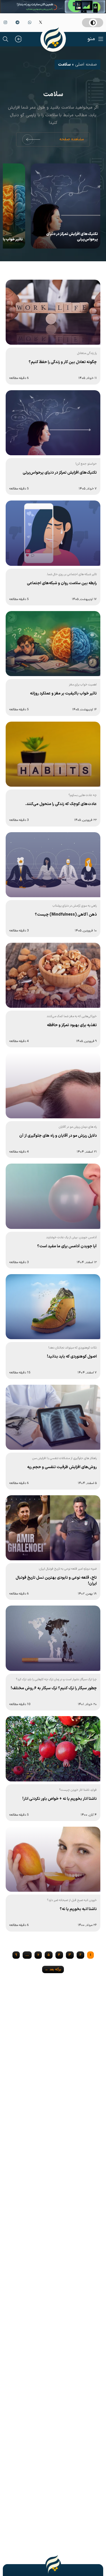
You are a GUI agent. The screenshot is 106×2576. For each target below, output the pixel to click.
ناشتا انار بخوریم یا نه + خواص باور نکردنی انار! (60, 1799)
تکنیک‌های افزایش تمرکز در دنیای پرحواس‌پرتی (72, 237)
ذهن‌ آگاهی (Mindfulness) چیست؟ (66, 915)
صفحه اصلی (86, 65)
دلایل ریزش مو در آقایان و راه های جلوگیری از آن (58, 1136)
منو (91, 39)
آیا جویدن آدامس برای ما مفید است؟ (67, 1246)
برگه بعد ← (53, 1969)
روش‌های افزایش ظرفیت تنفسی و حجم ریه (62, 1467)
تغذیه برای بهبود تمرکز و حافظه (72, 1025)
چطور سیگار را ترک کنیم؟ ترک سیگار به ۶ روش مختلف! (54, 1688)
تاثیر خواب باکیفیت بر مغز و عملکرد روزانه (63, 693)
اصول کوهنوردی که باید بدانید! (72, 1357)
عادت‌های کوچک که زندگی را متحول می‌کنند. (61, 804)
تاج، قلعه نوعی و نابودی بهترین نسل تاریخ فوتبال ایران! (56, 1581)
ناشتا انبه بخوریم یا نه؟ (78, 1909)
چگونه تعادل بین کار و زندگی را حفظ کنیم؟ (63, 362)
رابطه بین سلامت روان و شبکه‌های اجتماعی (62, 583)
